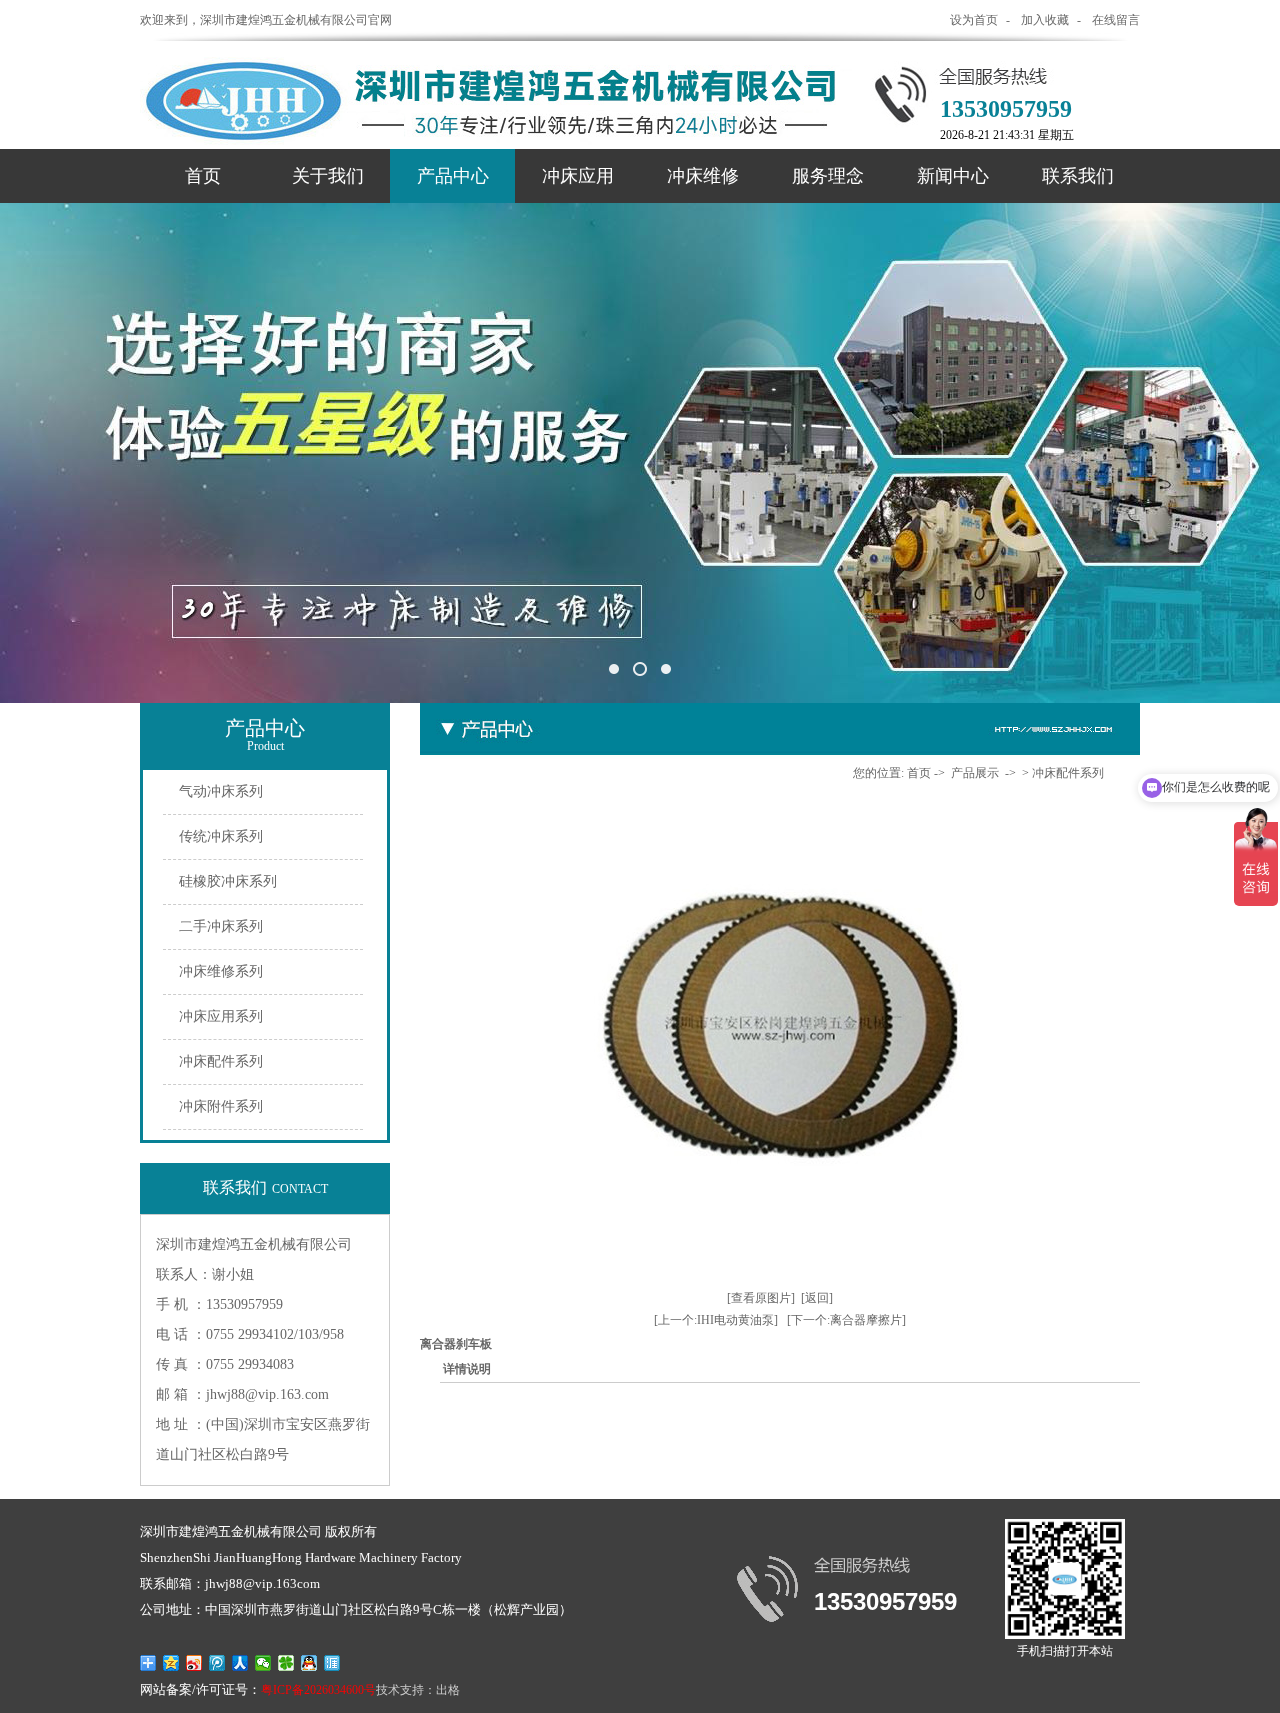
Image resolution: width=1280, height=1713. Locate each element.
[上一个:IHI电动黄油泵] (716, 1320)
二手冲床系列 (221, 926)
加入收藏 (1045, 20)
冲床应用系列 (221, 1016)
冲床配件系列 (221, 1061)
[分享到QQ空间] (171, 1663)
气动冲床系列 (221, 791)
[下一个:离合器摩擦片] (846, 1320)
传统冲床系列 (221, 836)
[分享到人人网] (240, 1663)
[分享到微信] (263, 1663)
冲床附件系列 (221, 1106)
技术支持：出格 (418, 1690)
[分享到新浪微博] (194, 1663)
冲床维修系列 (221, 971)
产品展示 (975, 773)
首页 (203, 176)
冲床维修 (703, 176)
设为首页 (974, 20)
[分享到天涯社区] (332, 1663)
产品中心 (453, 176)
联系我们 (1078, 176)
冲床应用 (578, 176)
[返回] (817, 1298)
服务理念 (828, 176)
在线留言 (1116, 20)
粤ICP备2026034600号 (318, 1690)
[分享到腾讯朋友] (286, 1663)
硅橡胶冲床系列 (228, 881)
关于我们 (328, 176)
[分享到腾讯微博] (217, 1663)
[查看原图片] (761, 1298)
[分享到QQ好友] (309, 1663)
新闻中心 (953, 176)
